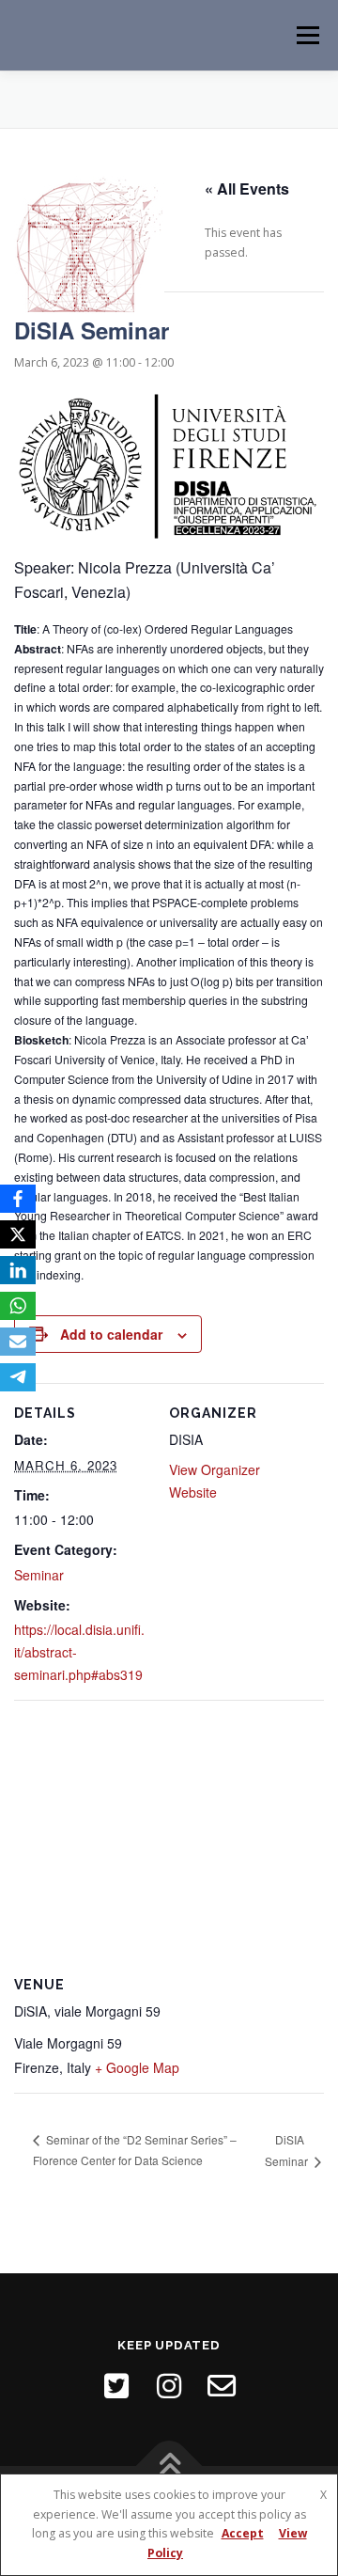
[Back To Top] (169, 2466)
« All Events (247, 188)
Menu (307, 35)
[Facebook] (18, 1199)
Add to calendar (111, 1334)
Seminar (39, 1575)
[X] (18, 1234)
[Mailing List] (222, 2386)
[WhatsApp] (18, 1306)
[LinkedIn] (18, 1270)
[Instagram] (169, 2386)
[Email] (18, 1342)
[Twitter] (116, 2386)
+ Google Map (137, 2067)
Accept (243, 2533)
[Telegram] (18, 1377)
